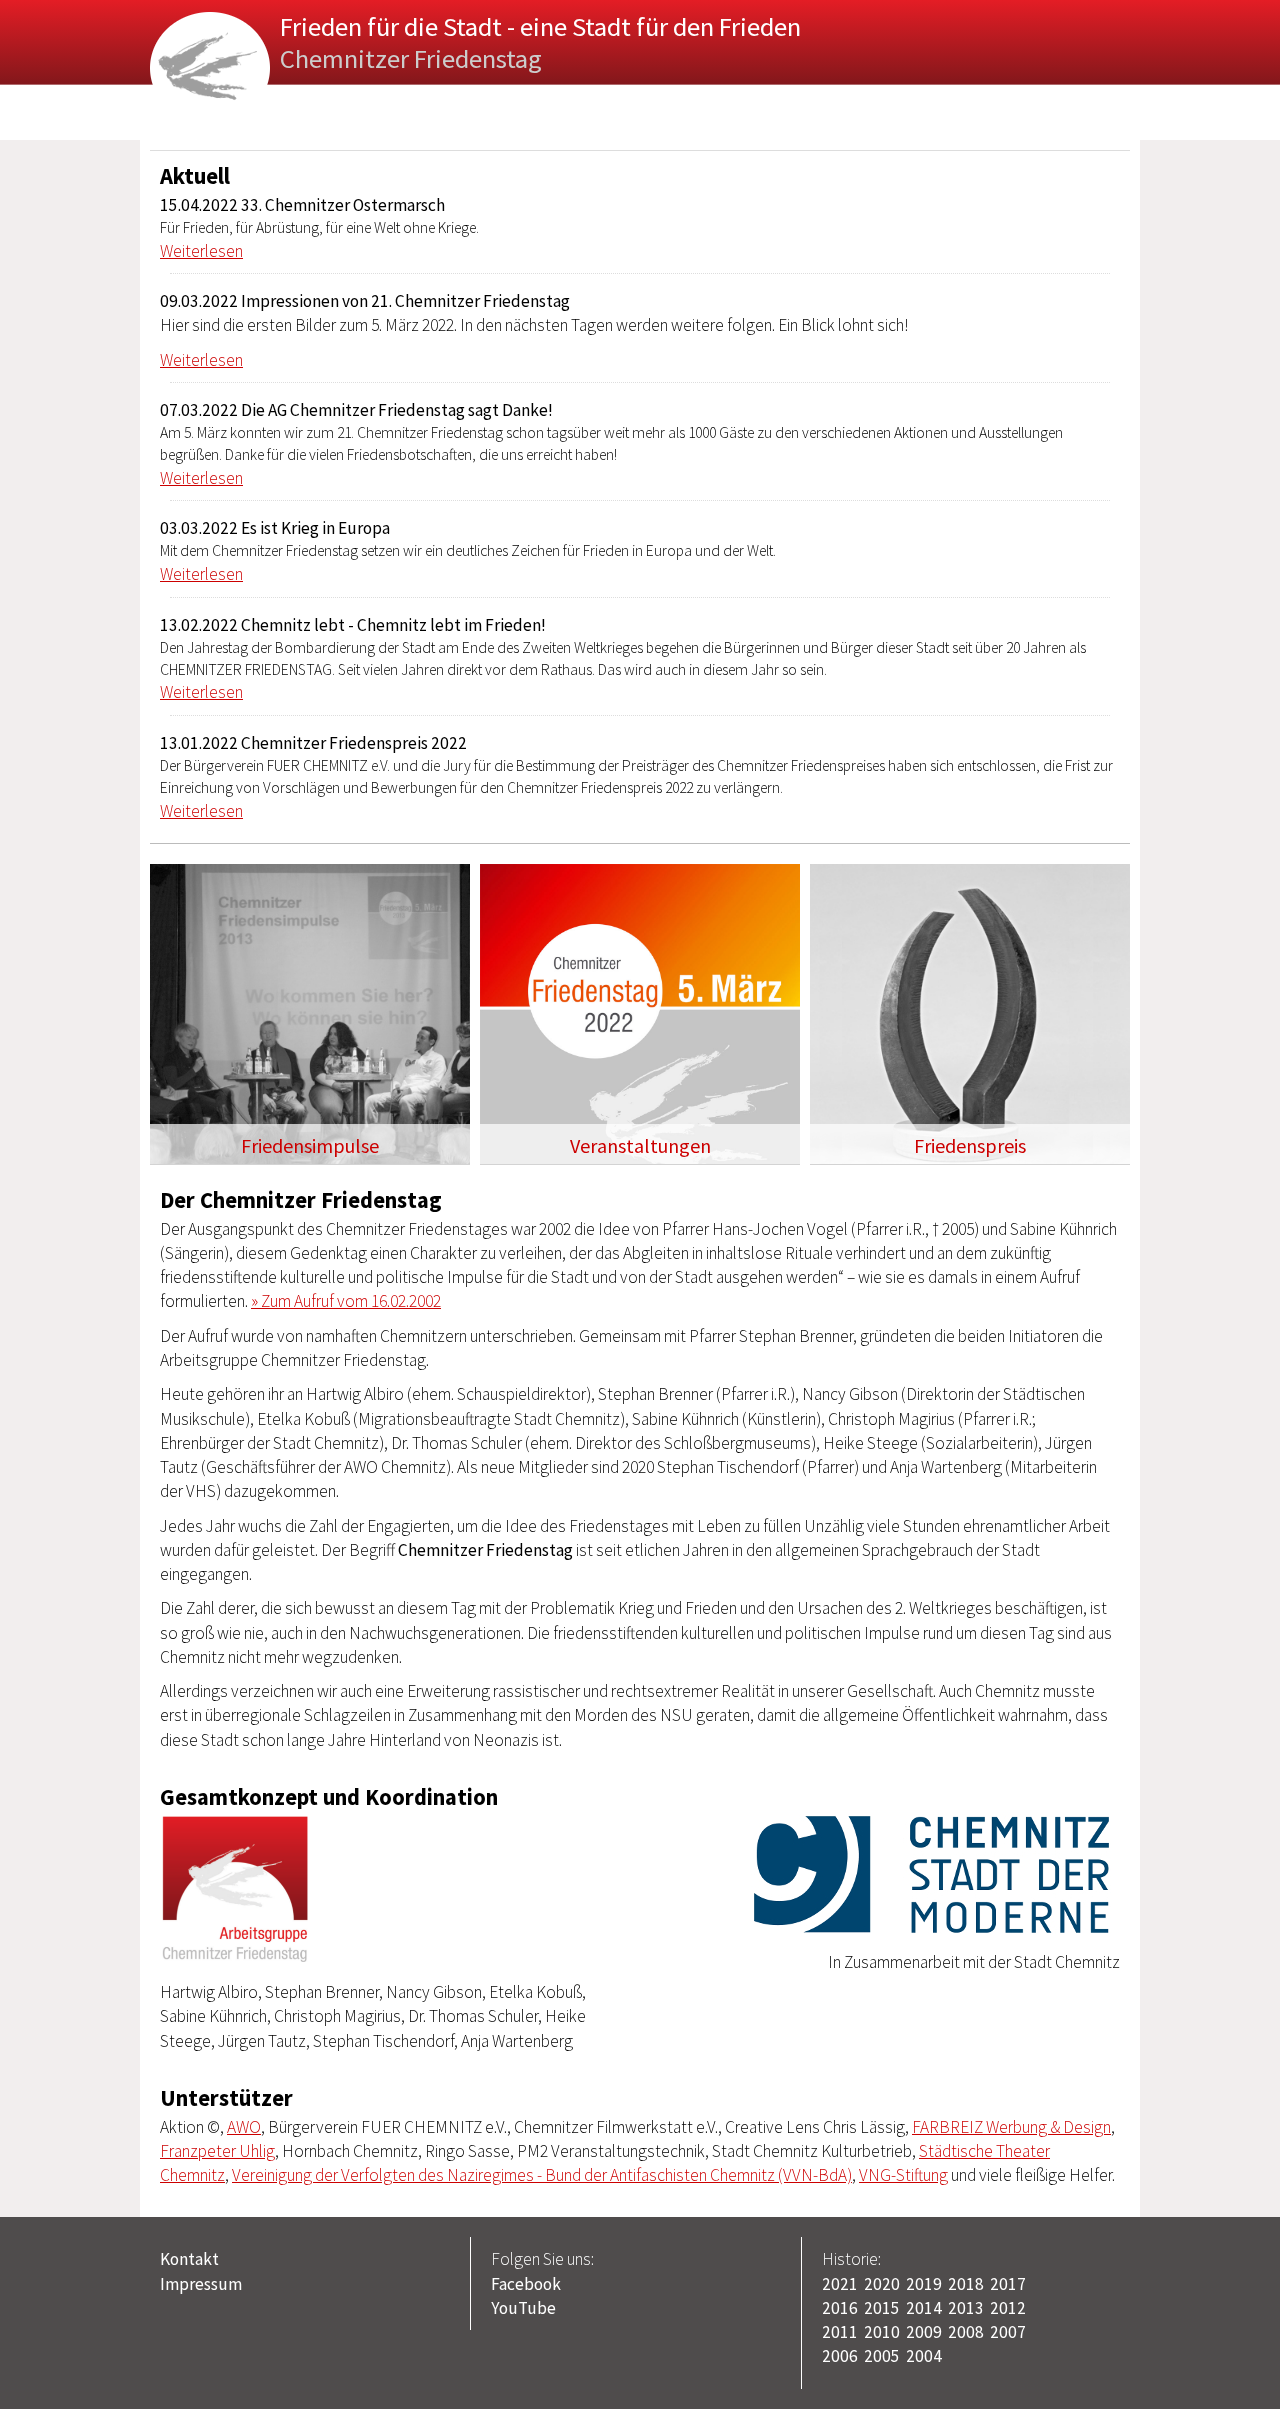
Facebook (526, 2284)
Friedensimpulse (310, 1146)
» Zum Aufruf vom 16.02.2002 (346, 1301)
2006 (840, 2356)
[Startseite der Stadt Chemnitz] (931, 1928)
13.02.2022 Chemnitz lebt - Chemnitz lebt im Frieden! (353, 625)
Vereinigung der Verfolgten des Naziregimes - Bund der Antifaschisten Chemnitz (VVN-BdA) (542, 2175)
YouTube (523, 2308)
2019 (924, 2284)
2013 (966, 2308)
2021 (840, 2284)
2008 (966, 2332)
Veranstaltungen (640, 1146)
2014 (924, 2308)
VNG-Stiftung (903, 2175)
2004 (924, 2356)
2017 (1008, 2284)
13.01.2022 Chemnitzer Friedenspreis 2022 (313, 743)
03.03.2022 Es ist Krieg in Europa (275, 528)
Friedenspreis (970, 1146)
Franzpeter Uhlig (217, 2151)
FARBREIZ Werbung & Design (1011, 2127)
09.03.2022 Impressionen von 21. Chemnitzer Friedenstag (365, 301)
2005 (882, 2356)
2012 (1008, 2308)
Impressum (201, 2284)
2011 (840, 2332)
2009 (924, 2332)
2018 (966, 2284)
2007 (1008, 2332)
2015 (882, 2308)
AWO (244, 2127)
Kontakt (189, 2259)
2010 (882, 2332)
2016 (840, 2308)
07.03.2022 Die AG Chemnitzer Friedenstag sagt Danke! (356, 410)
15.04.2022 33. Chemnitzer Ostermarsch (302, 205)
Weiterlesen (201, 251)
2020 (882, 2284)
